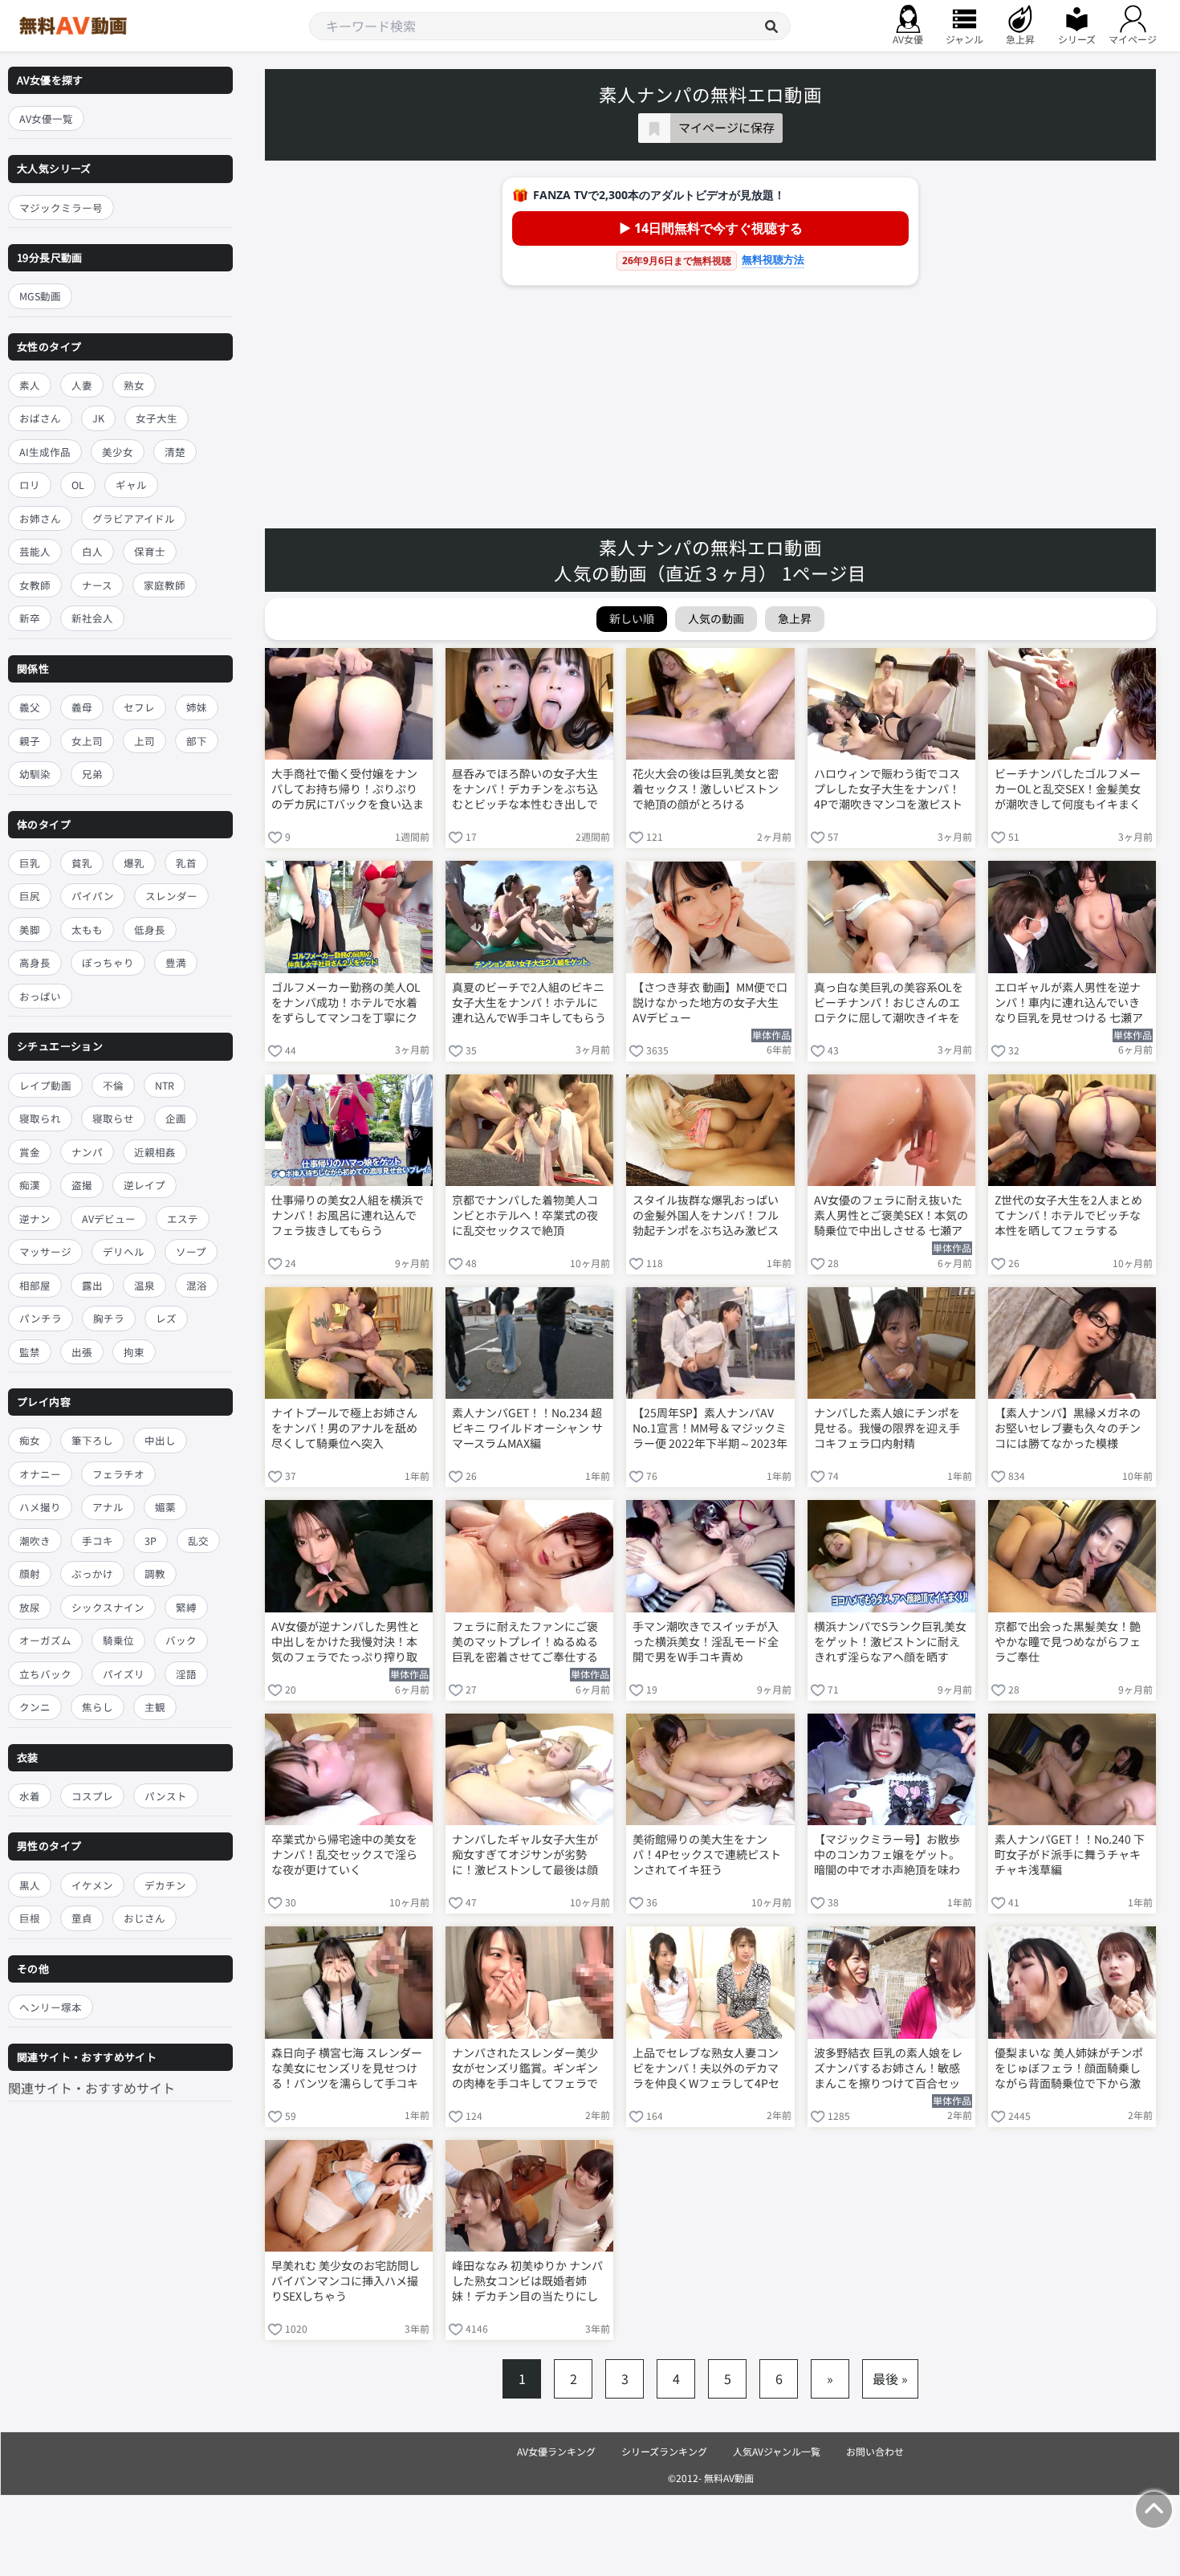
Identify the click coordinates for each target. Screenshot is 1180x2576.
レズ (166, 1318)
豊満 (176, 963)
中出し (160, 1441)
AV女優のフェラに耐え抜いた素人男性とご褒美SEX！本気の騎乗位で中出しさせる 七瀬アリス (891, 1217)
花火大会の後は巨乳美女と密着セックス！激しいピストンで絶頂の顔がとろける (706, 789)
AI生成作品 (45, 452)
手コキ (98, 1541)
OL (78, 485)
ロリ (30, 485)
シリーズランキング (664, 2451)
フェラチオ (118, 1474)
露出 (92, 1285)
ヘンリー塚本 (51, 2007)
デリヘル (124, 1251)
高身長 (35, 963)
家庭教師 (165, 585)
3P (151, 1541)
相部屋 (35, 1285)
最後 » (890, 2378)
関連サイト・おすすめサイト (92, 2089)
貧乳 (82, 863)
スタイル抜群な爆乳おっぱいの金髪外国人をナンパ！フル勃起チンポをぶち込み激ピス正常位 (706, 1217)
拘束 (134, 1352)
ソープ (191, 1251)
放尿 (30, 1607)
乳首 (186, 863)
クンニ (35, 1708)
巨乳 (30, 863)
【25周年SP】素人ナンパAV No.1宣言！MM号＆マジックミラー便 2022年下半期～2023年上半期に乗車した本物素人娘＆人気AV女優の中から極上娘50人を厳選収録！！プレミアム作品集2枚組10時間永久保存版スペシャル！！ (710, 1429)
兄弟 (92, 774)
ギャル (131, 485)
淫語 (186, 1674)
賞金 (30, 1152)
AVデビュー (109, 1219)
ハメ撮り (40, 1508)
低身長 (150, 929)
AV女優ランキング (556, 2451)
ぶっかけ (92, 1574)
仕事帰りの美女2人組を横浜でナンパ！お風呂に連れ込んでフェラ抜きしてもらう (348, 1215)
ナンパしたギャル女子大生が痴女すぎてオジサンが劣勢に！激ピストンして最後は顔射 (525, 1856)
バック (181, 1641)
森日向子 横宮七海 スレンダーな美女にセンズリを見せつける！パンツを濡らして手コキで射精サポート (347, 2069)
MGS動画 (40, 297)
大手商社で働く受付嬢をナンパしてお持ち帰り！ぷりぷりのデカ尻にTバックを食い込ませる (348, 790)
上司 (144, 741)
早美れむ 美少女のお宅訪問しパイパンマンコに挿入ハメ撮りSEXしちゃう (346, 2281)
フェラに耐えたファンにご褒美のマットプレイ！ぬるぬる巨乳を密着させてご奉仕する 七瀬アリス (525, 1643)
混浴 (197, 1285)
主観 (155, 1708)
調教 (155, 1574)
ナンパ (87, 1152)
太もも (87, 929)
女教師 (35, 585)
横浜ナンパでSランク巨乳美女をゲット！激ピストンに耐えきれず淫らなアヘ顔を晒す (890, 1642)
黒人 (30, 1885)
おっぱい (40, 996)
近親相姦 (155, 1152)
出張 (82, 1352)
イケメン (92, 1885)
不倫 (113, 1085)
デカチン (165, 1885)
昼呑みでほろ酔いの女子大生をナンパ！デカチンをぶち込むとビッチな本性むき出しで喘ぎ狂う (525, 790)
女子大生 (157, 419)
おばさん (40, 419)
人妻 (82, 385)
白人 (92, 552)
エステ (183, 1219)
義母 (82, 707)
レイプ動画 (45, 1085)
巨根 (30, 1918)
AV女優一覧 (46, 118)
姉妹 (197, 707)
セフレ (139, 707)
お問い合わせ (875, 2451)
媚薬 (165, 1508)
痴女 (30, 1441)
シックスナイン (108, 1607)
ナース (97, 585)
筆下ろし (92, 1441)
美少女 (118, 452)
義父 (30, 707)
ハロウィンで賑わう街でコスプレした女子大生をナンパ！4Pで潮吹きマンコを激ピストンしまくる (888, 790)
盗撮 (82, 1185)
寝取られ (40, 1118)
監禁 (30, 1352)
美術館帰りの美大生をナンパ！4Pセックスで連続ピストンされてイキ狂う (707, 1855)
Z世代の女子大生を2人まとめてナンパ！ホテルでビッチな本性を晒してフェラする (1068, 1215)
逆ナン (35, 1219)
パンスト (166, 1796)
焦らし (98, 1708)
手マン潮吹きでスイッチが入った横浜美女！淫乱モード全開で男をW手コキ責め (706, 1642)
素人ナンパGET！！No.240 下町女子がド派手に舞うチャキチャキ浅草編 (1070, 1855)
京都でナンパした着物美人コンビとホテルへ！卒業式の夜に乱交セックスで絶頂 (525, 1215)
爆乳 (134, 863)
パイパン (93, 897)
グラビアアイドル (134, 518)
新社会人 (92, 619)
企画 (176, 1118)
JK (98, 419)
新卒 (30, 619)
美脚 (30, 929)
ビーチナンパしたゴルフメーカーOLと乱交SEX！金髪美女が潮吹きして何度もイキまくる (1068, 790)
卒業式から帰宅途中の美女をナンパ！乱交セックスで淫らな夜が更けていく (344, 1855)
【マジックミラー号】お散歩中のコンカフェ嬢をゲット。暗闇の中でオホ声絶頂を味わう (887, 1856)
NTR (165, 1085)
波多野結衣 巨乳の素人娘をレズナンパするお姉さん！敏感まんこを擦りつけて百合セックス (888, 2069)
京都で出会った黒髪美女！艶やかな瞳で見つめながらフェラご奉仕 (1068, 1642)
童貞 (82, 1918)
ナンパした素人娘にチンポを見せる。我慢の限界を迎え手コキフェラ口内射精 (887, 1428)
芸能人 (35, 552)
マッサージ (45, 1251)
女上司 (87, 741)
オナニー (40, 1474)
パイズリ (124, 1674)
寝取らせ (113, 1118)
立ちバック (45, 1674)
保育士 (150, 552)
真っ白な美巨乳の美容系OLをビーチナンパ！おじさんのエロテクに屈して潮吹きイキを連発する (889, 1004)
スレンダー (171, 897)
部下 (197, 741)
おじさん (144, 1918)
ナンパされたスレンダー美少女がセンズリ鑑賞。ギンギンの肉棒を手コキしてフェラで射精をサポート (525, 2069)
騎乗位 (118, 1641)
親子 (30, 741)
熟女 (134, 385)
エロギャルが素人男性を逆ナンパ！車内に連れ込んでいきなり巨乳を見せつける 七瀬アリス (1069, 1004)
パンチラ (41, 1318)
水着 (30, 1796)
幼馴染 (35, 774)
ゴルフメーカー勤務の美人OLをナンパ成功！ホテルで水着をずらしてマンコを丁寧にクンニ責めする (346, 1004)
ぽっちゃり (108, 963)
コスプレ (92, 1796)
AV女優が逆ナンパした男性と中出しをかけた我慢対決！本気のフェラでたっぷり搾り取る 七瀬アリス (346, 1643)
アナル (108, 1508)
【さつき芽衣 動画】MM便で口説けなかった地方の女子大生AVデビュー (710, 1003)
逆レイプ (144, 1185)
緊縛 (186, 1607)
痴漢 (30, 1185)
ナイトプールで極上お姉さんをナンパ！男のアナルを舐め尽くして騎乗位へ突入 (344, 1428)
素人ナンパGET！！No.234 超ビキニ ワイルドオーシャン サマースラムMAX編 (527, 1428)
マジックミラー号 (61, 208)
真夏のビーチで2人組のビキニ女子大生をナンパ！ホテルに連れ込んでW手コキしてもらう (529, 1003)
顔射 (30, 1574)
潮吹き (35, 1541)
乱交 (198, 1541)
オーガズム (45, 1641)
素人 (30, 385)
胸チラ (109, 1318)
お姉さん (40, 518)
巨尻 (30, 897)
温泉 (144, 1285)
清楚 (175, 452)
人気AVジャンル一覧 (777, 2451)
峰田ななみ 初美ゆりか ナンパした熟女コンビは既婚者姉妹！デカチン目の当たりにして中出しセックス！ (527, 2282)
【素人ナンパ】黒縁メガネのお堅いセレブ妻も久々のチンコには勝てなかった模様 (1068, 1428)
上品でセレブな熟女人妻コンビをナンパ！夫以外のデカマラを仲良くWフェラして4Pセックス (706, 2069)
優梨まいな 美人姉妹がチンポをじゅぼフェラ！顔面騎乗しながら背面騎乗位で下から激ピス (1069, 2069)
